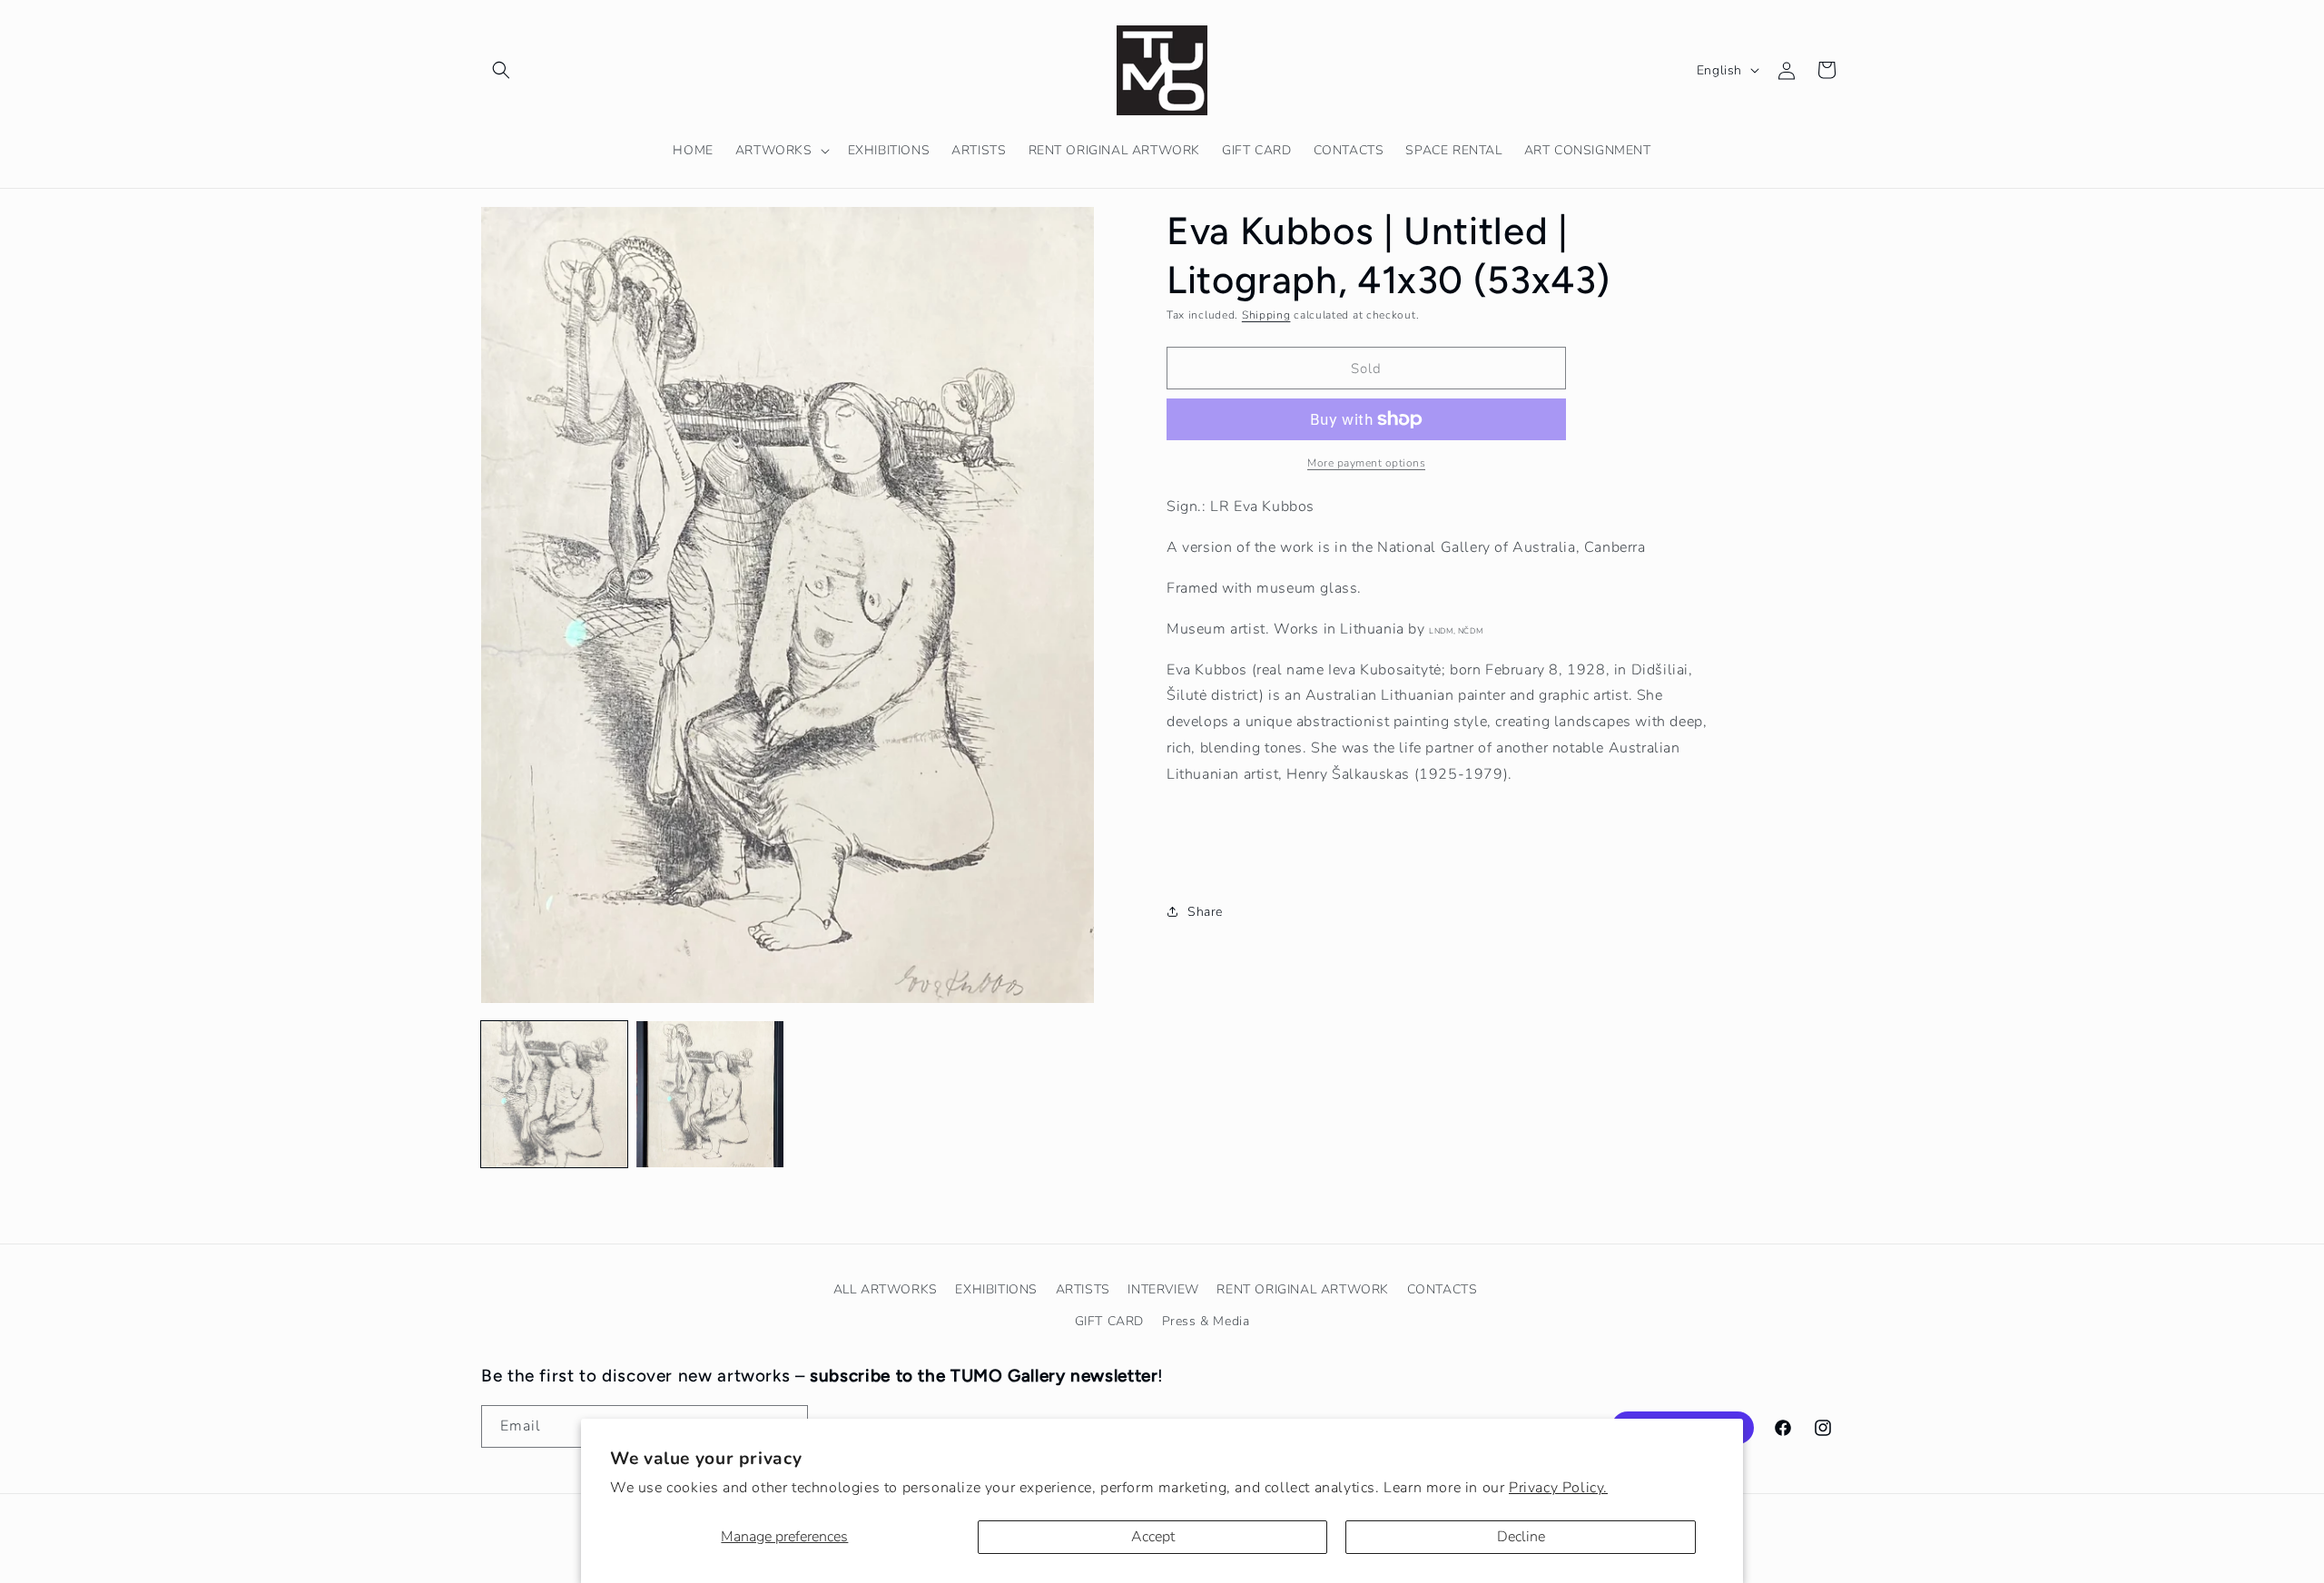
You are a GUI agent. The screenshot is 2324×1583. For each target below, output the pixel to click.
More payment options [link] (1366, 463)
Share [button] (1205, 911)
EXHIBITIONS (996, 1289)
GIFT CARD (1109, 1321)
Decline (1521, 1537)
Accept (1153, 1537)
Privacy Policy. (1558, 1488)
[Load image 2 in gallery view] (709, 1094)
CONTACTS (1443, 1289)
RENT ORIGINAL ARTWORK (1303, 1289)
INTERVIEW (1163, 1289)
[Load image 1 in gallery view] (554, 1094)
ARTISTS (1083, 1289)
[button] (501, 70)
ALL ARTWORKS (886, 1289)
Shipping (1266, 315)
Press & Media (1206, 1321)
